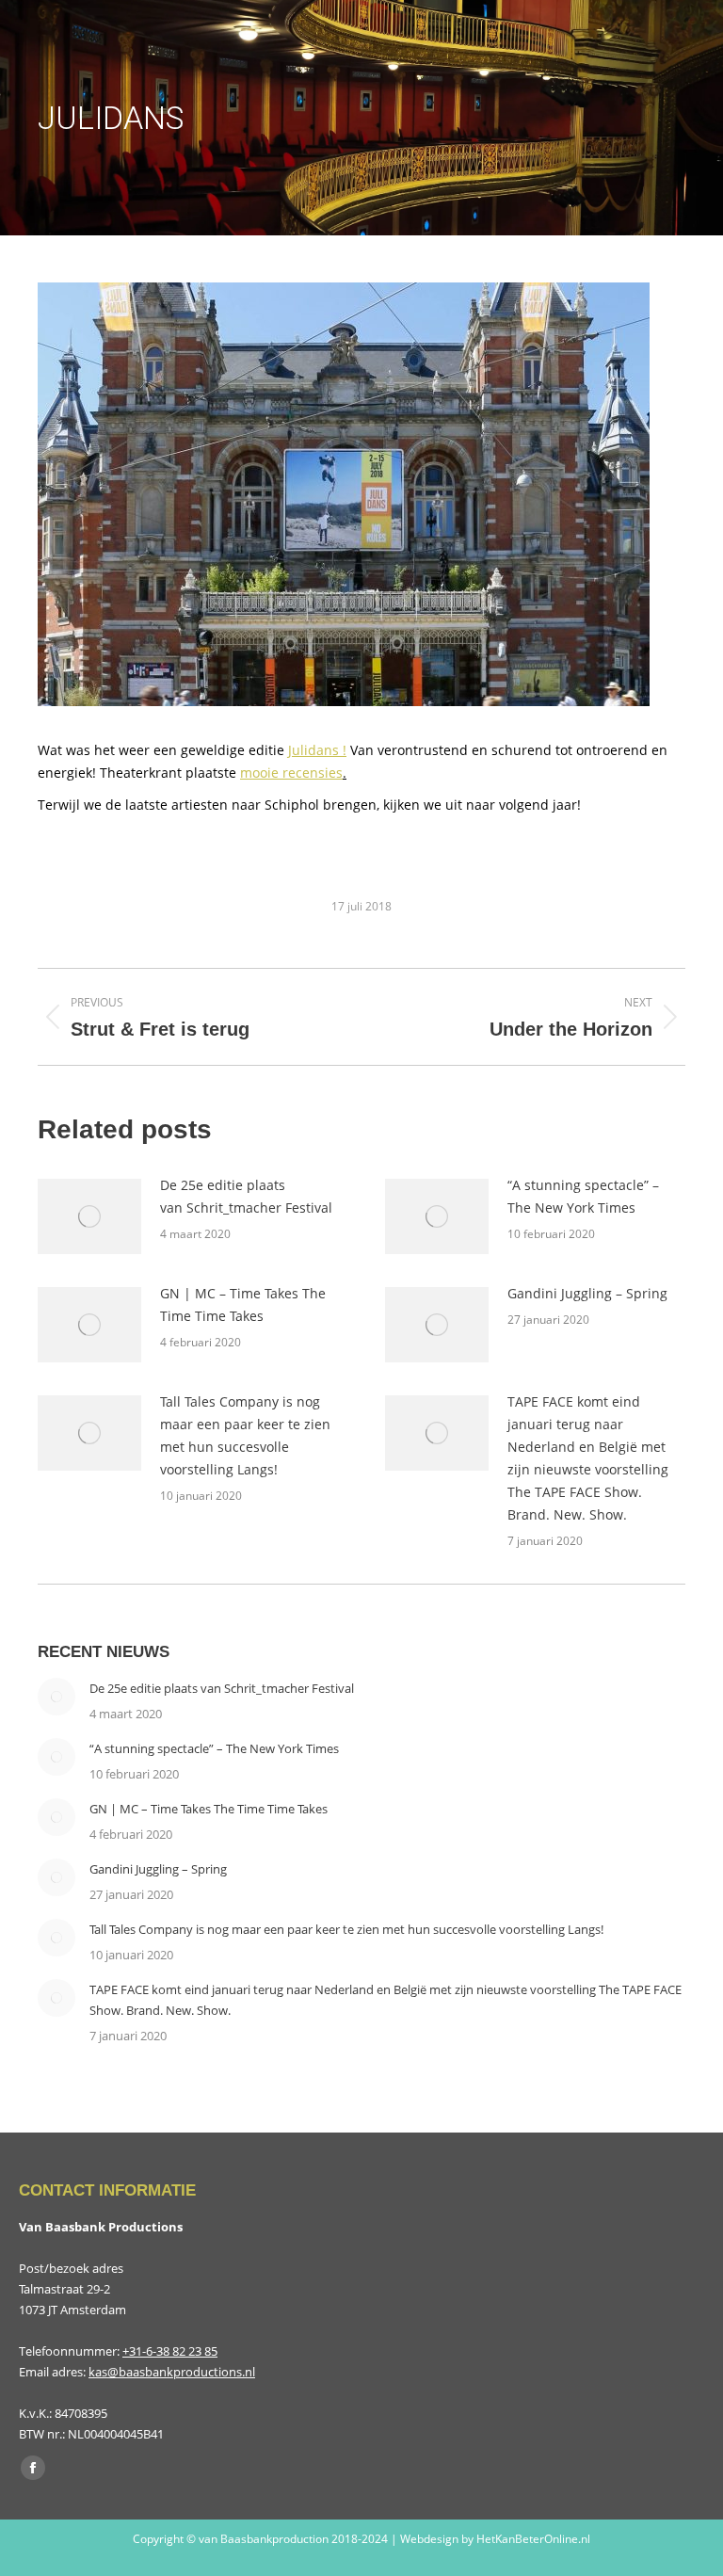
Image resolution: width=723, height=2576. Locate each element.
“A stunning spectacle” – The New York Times (583, 1196)
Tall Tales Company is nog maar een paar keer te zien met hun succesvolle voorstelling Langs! (245, 1435)
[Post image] (89, 1216)
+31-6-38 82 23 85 (170, 2351)
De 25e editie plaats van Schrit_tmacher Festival (246, 1196)
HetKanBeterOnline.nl (533, 2539)
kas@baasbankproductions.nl (172, 2372)
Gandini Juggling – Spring (587, 1293)
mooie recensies (291, 773)
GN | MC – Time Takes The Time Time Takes (243, 1304)
